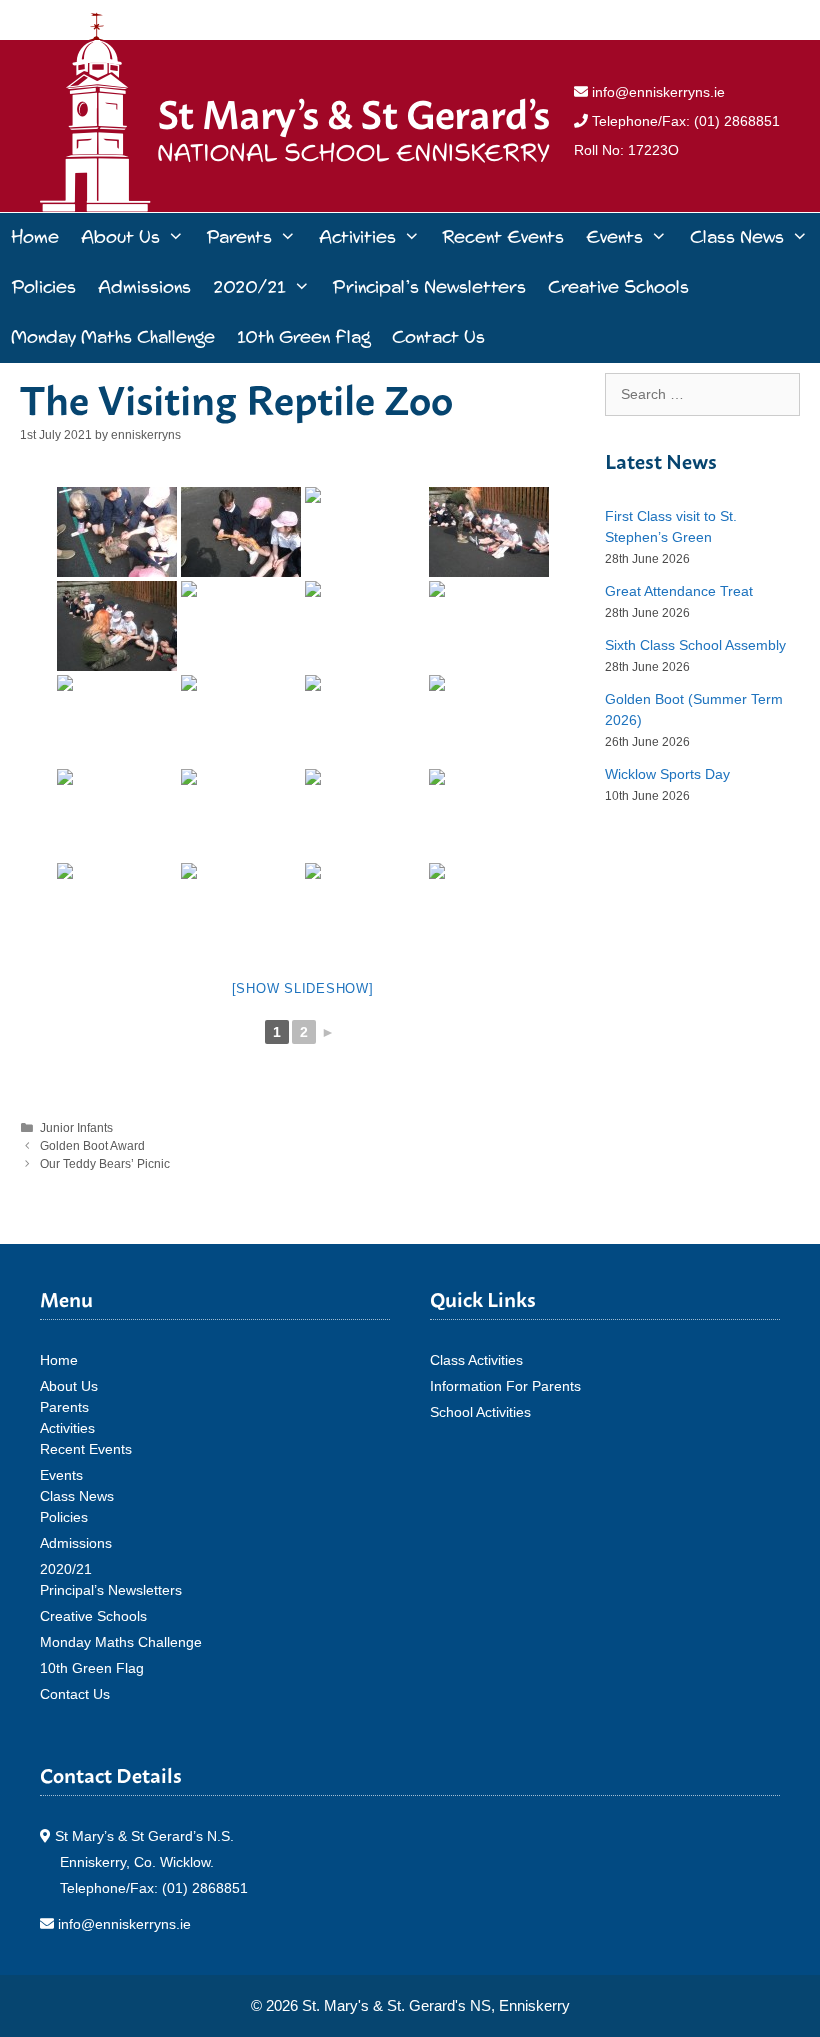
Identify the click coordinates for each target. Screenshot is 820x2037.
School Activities (480, 1412)
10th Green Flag (303, 337)
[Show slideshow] (303, 988)
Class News (737, 237)
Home (35, 237)
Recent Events (503, 237)
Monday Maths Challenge (113, 337)
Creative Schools (618, 287)
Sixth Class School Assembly (695, 645)
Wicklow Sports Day (667, 774)
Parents (239, 237)
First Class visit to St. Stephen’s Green (671, 526)
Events (614, 237)
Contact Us (438, 337)
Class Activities (476, 1360)
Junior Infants (76, 1128)
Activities (357, 237)
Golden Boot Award (92, 1146)
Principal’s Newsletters (429, 287)
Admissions (144, 287)
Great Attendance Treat (679, 591)
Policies (43, 287)
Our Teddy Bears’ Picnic (105, 1164)
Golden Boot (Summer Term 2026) (694, 709)
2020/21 (249, 287)
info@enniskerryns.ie (656, 92)
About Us (120, 237)
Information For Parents (505, 1386)
